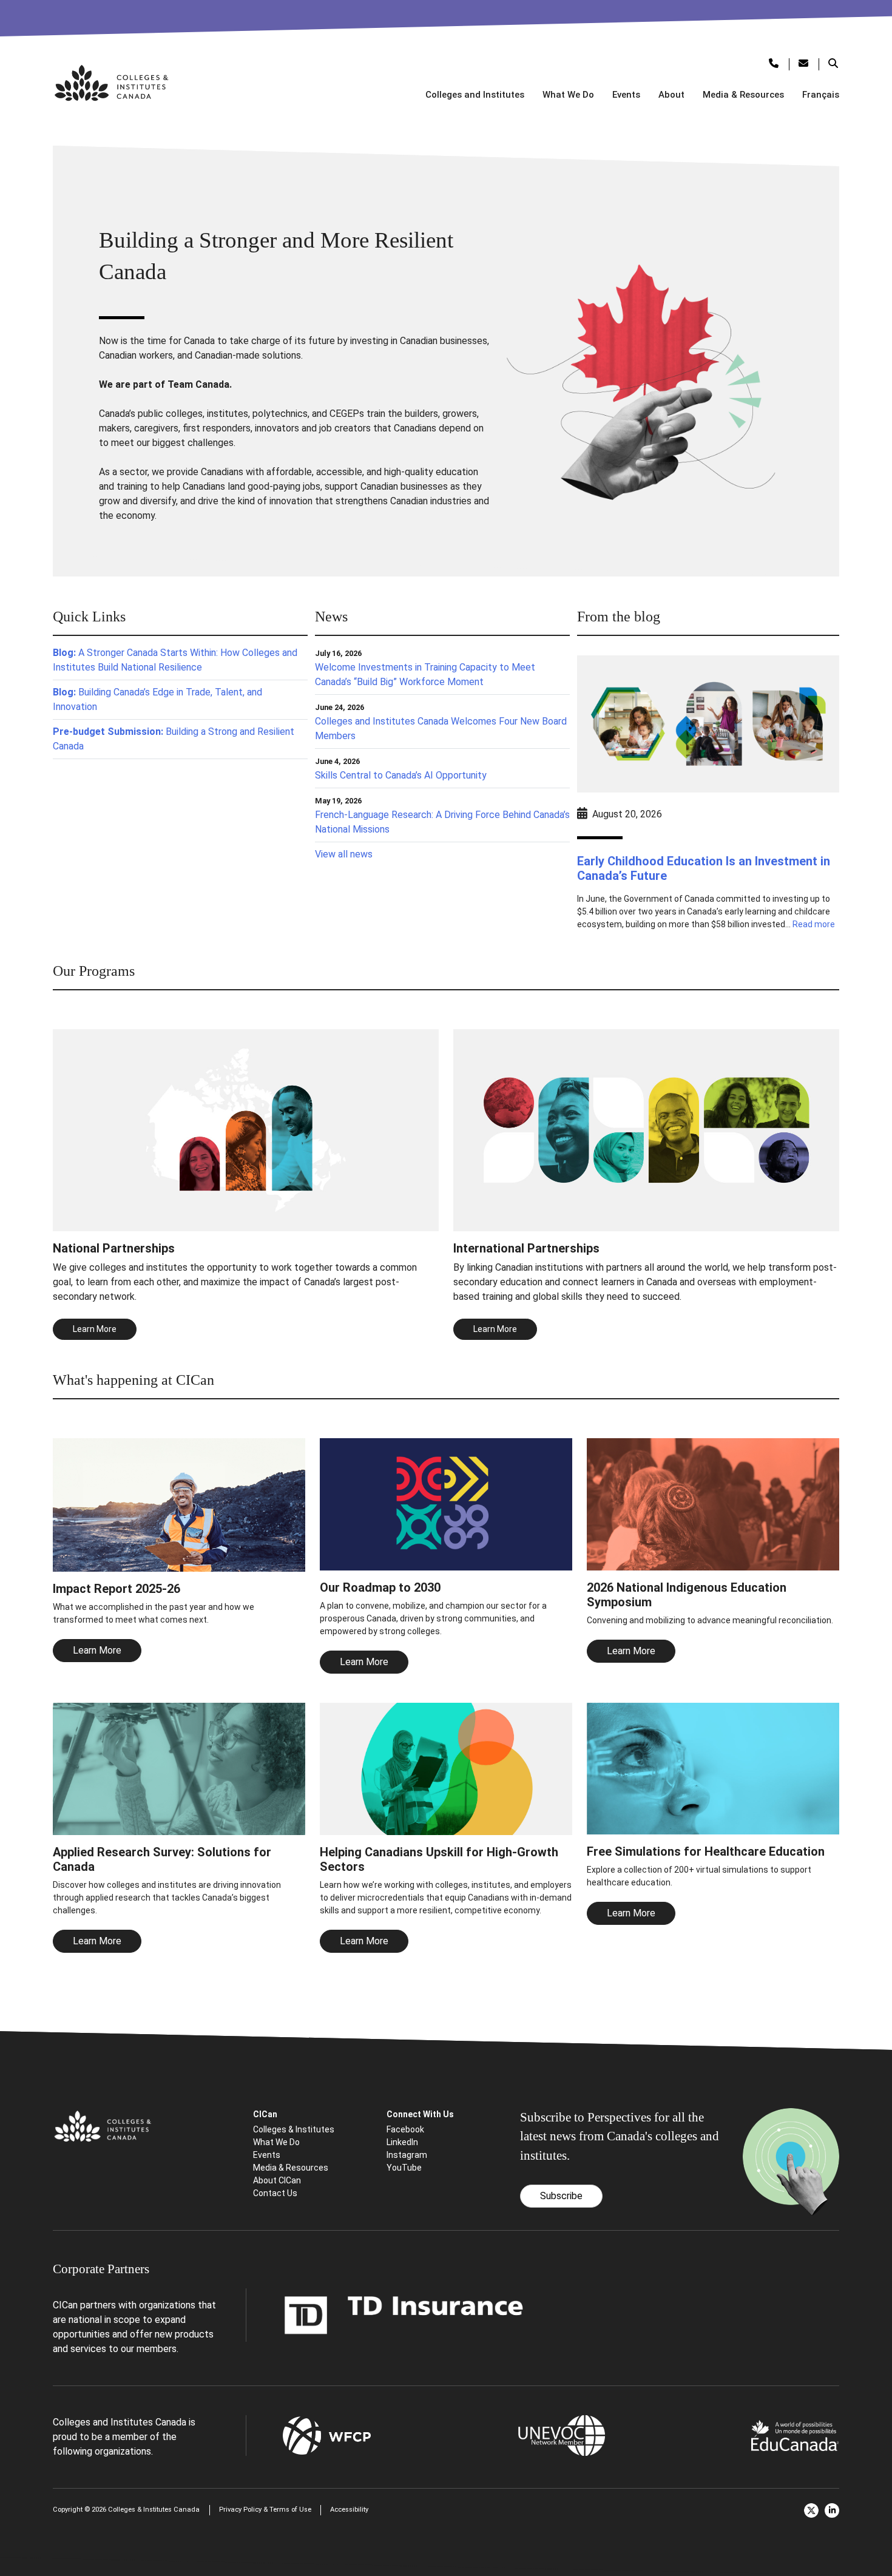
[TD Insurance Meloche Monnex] (404, 2314)
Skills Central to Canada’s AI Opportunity (401, 775)
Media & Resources (743, 95)
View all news (344, 854)
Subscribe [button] (561, 2196)
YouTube (404, 2168)
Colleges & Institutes (294, 2129)
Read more (814, 924)
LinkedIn (402, 2142)
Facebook (405, 2129)
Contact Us (275, 2193)
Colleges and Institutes (475, 95)
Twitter (811, 2510)
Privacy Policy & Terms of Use (265, 2510)
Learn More (97, 1650)
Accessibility (349, 2510)
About (671, 95)
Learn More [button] (95, 1329)
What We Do (568, 95)
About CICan (277, 2180)
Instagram (407, 2155)
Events (626, 95)
